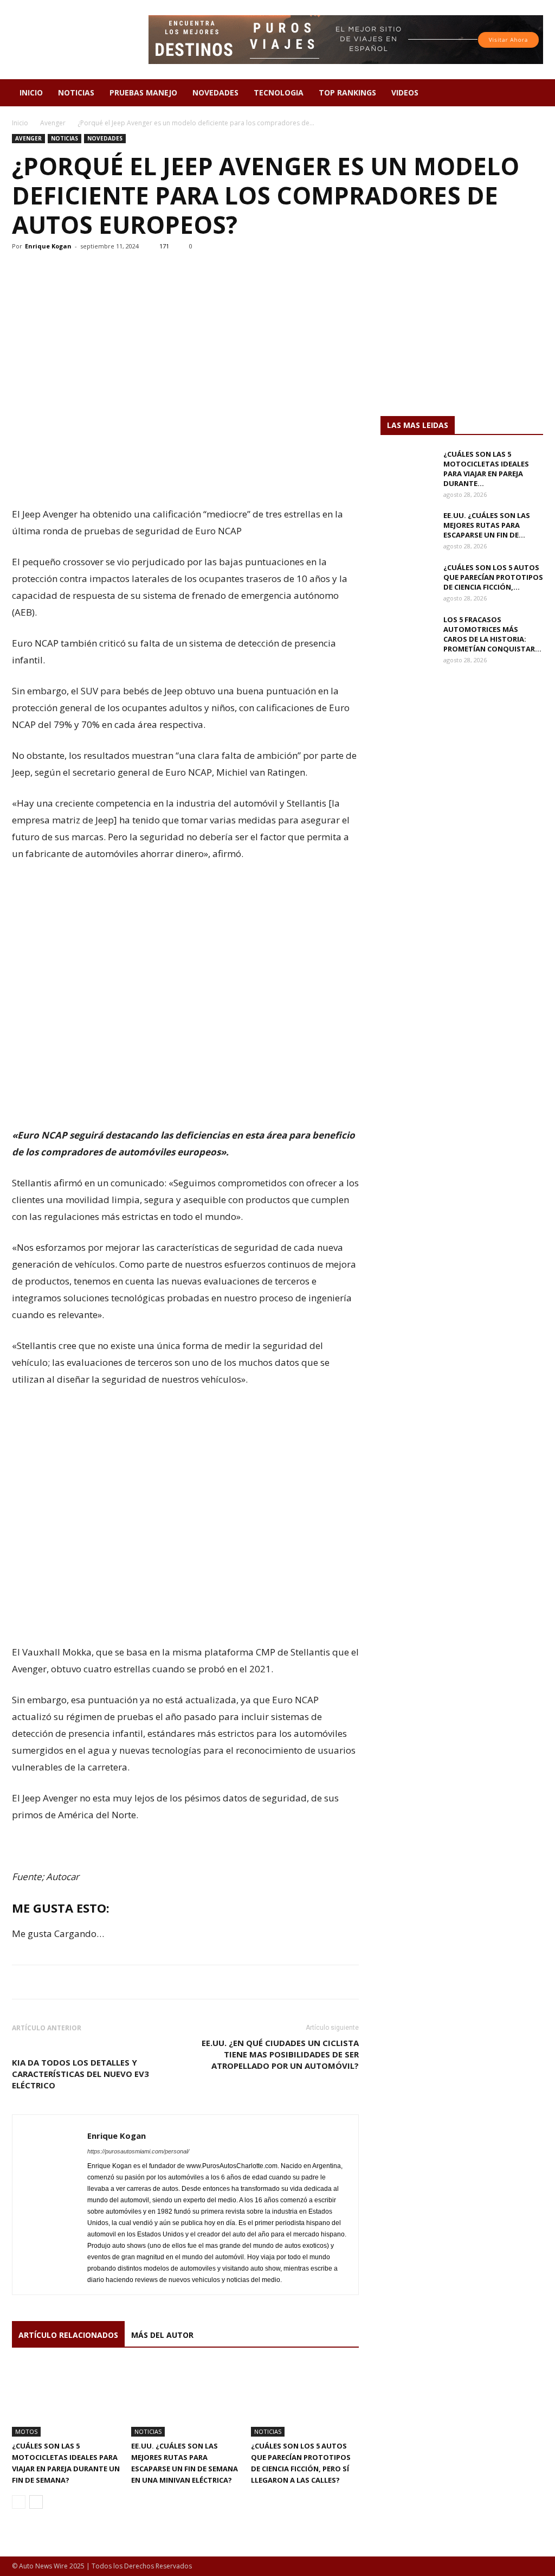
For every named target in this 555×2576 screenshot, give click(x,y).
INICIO (31, 92)
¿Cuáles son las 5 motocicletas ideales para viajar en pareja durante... (486, 469)
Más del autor (162, 2335)
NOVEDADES (215, 92)
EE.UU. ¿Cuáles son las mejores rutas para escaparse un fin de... (487, 525)
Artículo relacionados (68, 2335)
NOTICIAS (76, 92)
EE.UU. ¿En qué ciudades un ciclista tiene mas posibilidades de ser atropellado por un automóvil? (280, 2054)
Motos (26, 2431)
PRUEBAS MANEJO (143, 92)
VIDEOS (405, 92)
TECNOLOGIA (279, 92)
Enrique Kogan (48, 246)
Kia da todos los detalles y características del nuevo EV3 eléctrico (80, 2074)
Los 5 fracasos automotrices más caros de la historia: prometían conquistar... (492, 634)
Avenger (53, 123)
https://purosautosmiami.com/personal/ (138, 2151)
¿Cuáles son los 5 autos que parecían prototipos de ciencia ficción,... (493, 577)
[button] (530, 94)
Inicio (20, 123)
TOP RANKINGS (347, 92)
